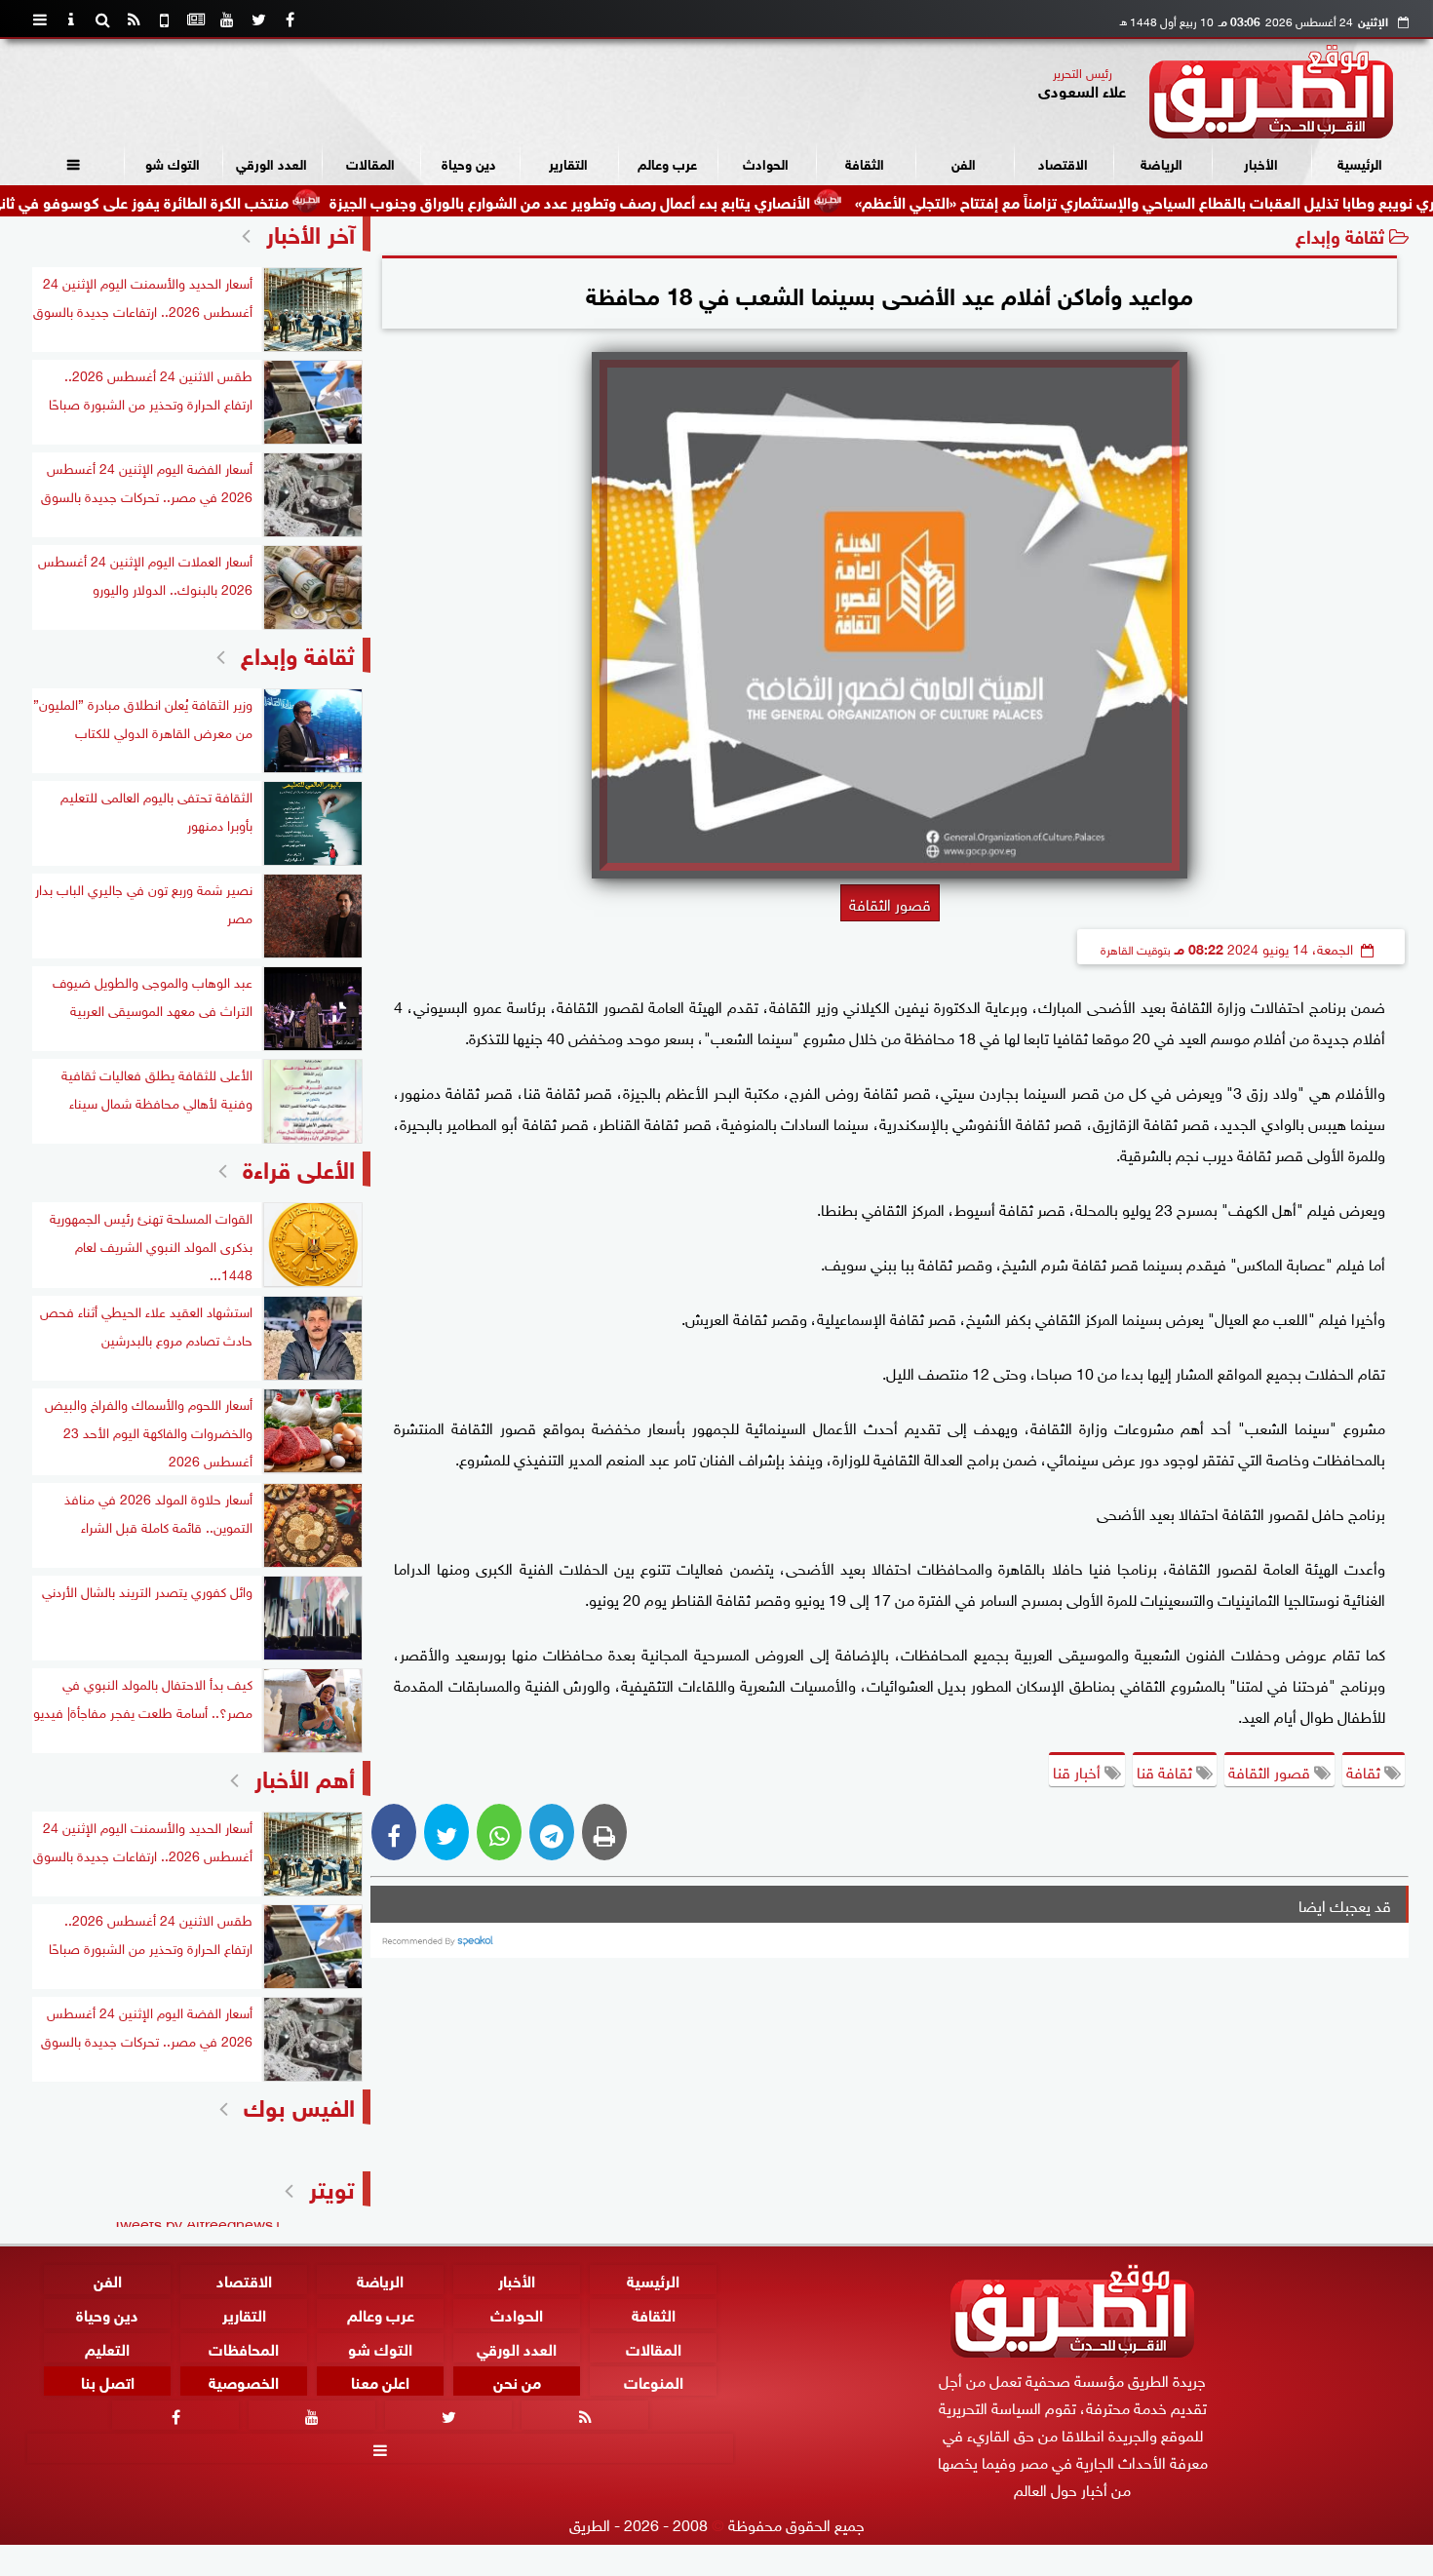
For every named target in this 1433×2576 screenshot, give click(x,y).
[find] (102, 20)
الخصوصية (244, 2381)
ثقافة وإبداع (1340, 234)
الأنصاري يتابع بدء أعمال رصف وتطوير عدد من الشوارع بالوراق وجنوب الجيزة (663, 200)
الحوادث (766, 162)
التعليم (107, 2346)
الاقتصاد (1063, 162)
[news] (196, 20)
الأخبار (1261, 162)
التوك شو (173, 162)
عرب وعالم (667, 162)
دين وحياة (469, 162)
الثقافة (865, 162)
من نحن (517, 2381)
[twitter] (258, 20)
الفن (964, 162)
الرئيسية (1360, 162)
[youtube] (227, 20)
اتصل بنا (108, 2381)
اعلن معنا (380, 2381)
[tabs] (40, 20)
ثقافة (1365, 1771)
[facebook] (290, 20)
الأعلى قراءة (299, 1167)
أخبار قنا (1079, 1771)
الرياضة (1162, 162)
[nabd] (165, 20)
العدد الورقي (271, 162)
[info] (71, 20)
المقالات (370, 162)
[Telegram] (552, 1832)
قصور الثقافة (1271, 1771)
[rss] (134, 20)
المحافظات (244, 2346)
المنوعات (654, 2381)
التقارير (568, 162)
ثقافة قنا (1166, 1771)
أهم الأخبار (305, 1776)
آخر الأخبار (310, 232)
